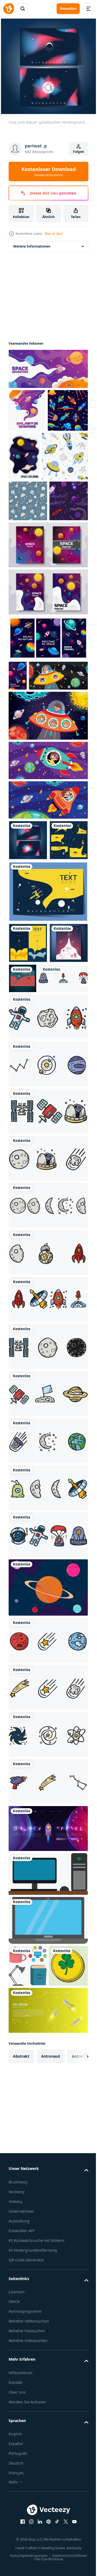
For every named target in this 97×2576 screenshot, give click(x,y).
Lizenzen (17, 2537)
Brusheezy (18, 2421)
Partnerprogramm (25, 2557)
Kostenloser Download (49, 172)
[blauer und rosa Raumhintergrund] (28, 1140)
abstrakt (21, 2295)
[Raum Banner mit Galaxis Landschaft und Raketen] (48, 724)
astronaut (51, 2295)
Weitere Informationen (32, 242)
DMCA (14, 2547)
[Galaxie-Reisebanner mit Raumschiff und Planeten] (48, 2026)
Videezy (15, 2441)
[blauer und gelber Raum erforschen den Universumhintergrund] (28, 1099)
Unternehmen (21, 2450)
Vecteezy (16, 2431)
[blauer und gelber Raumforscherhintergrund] (48, 1048)
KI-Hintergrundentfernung (33, 2496)
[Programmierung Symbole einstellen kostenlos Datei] (48, 2071)
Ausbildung (19, 2460)
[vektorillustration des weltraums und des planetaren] (48, 1785)
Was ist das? (54, 234)
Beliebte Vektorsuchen (29, 2567)
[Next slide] (76, 2295)
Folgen (79, 152)
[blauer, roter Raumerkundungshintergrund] (63, 1135)
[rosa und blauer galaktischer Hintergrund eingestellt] (28, 956)
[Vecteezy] (9, 9)
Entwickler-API (22, 2470)
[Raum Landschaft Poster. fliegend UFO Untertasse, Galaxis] (18, 761)
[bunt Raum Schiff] (38, 791)
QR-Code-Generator (26, 2506)
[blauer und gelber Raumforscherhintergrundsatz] (28, 997)
